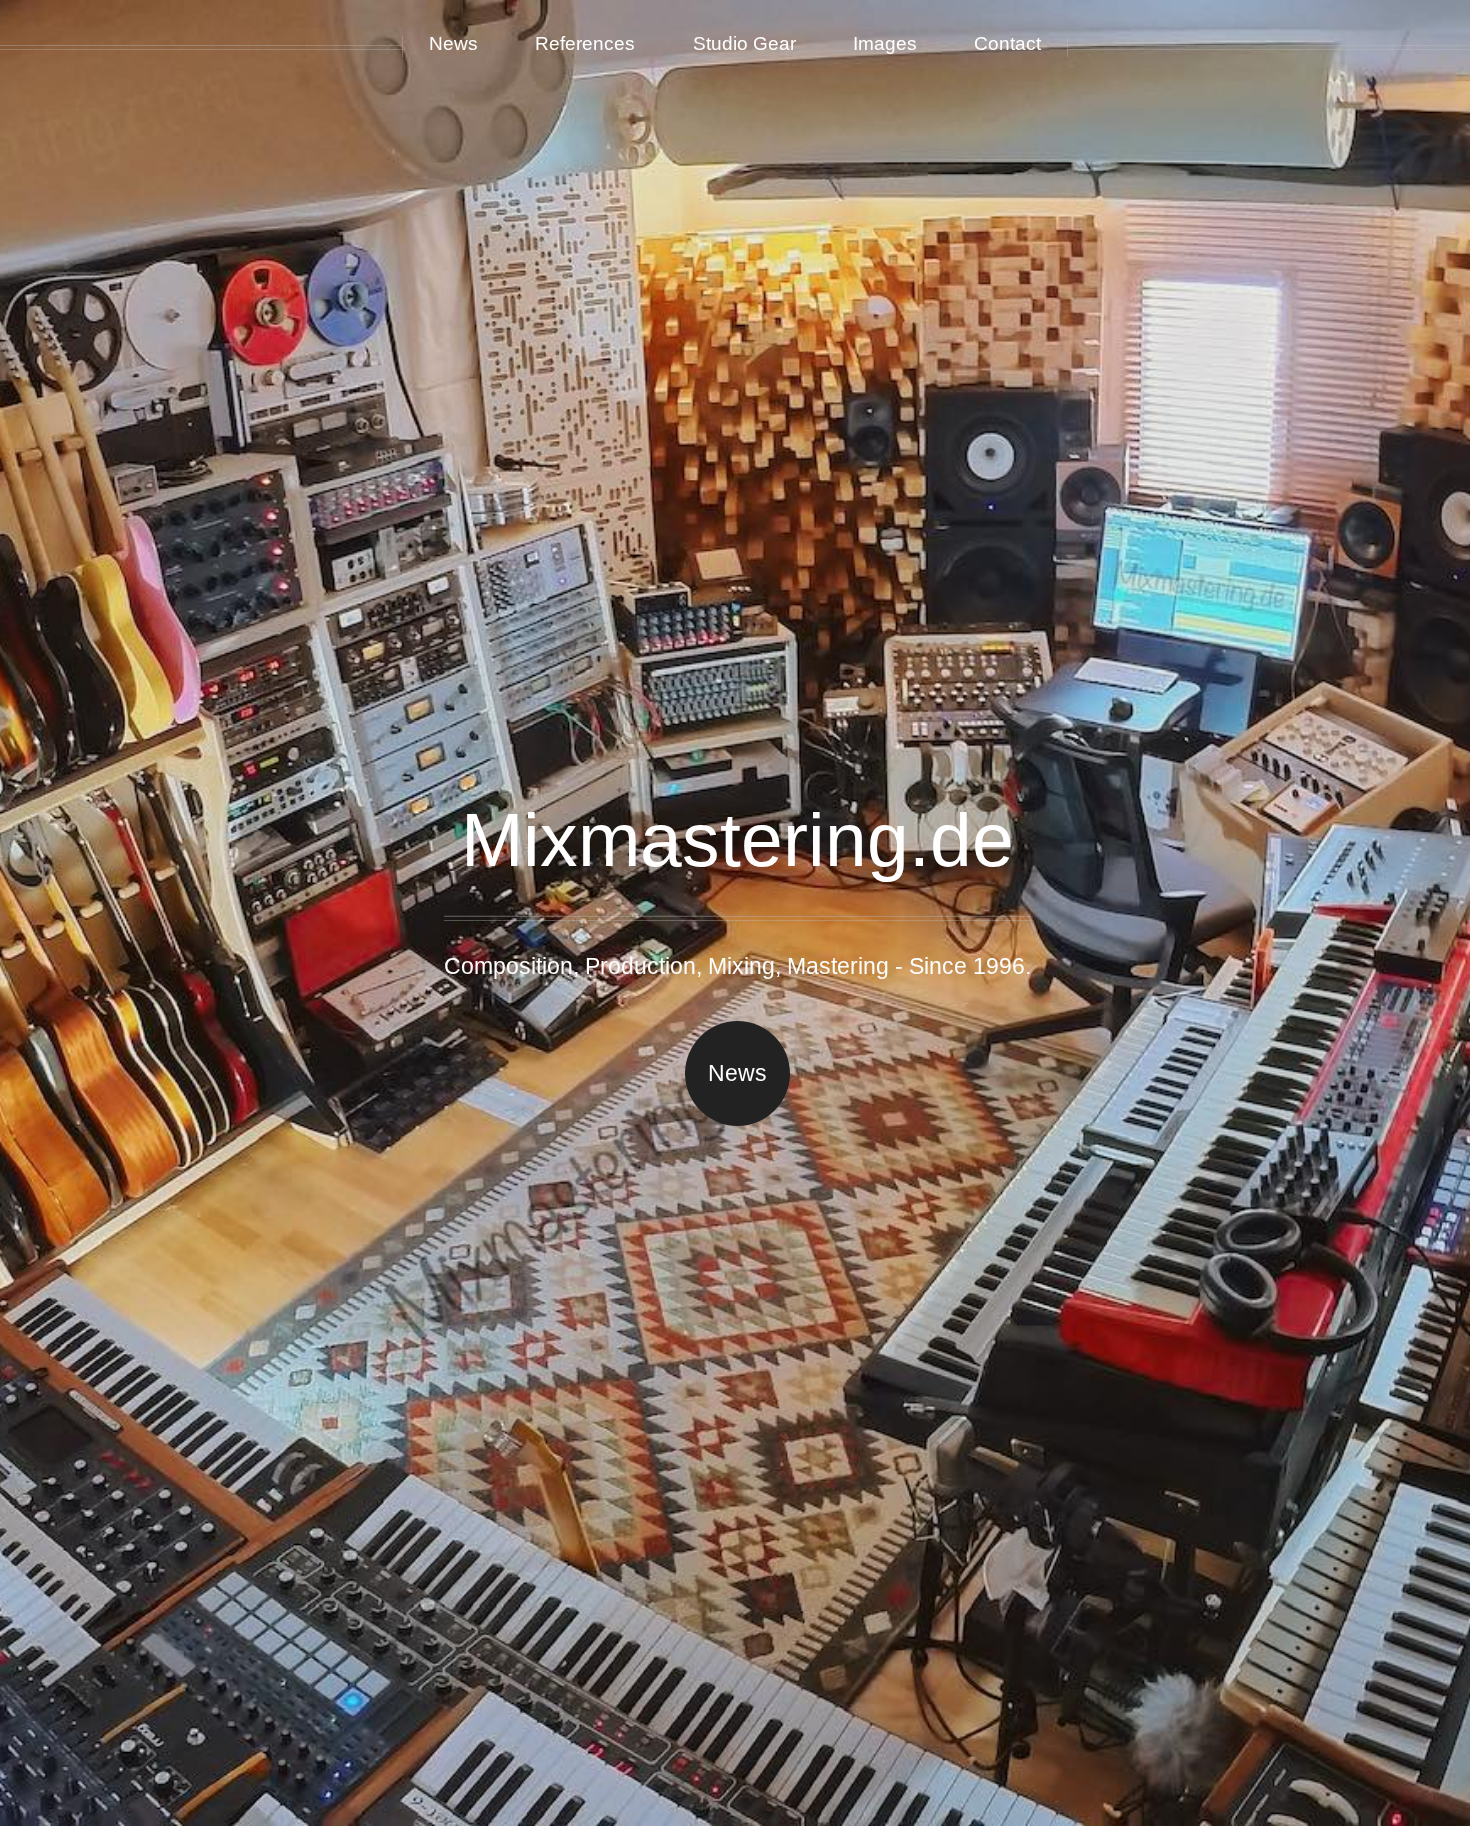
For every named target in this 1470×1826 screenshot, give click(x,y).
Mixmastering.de (737, 840)
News (737, 1073)
